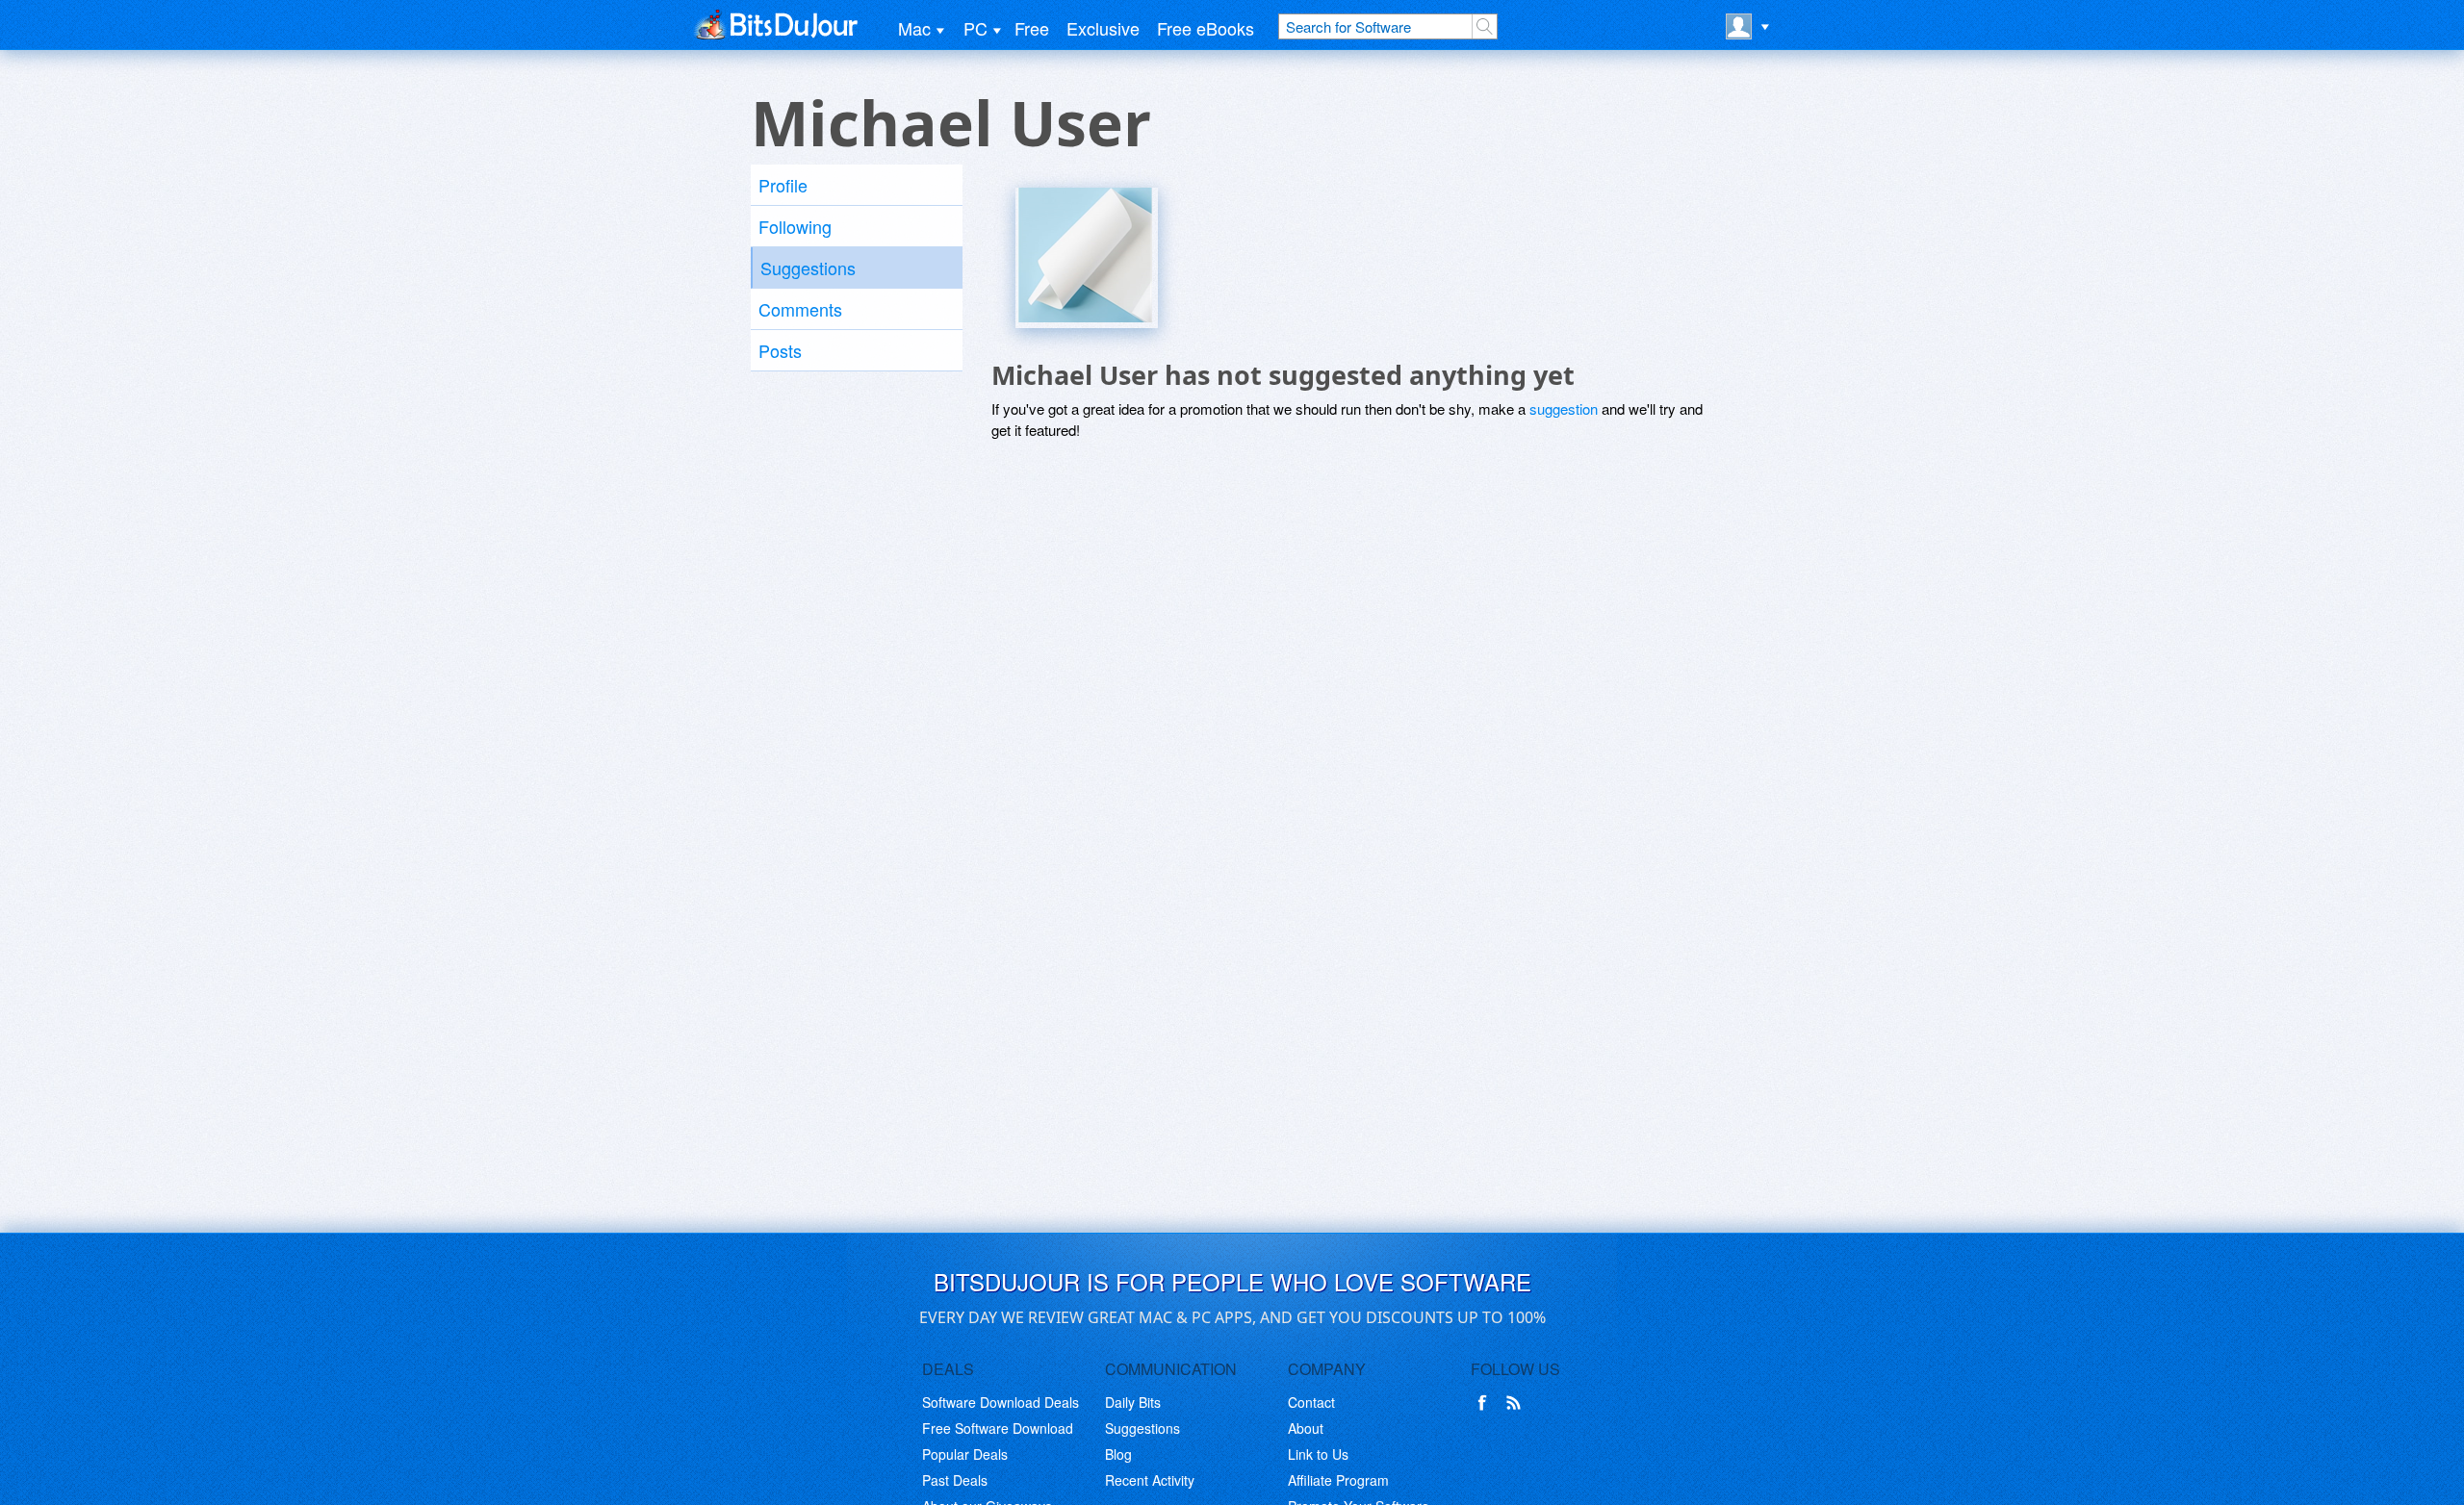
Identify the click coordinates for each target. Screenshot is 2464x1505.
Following (795, 226)
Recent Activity (1150, 1480)
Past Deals (955, 1480)
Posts (780, 350)
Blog (1118, 1454)
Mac (914, 28)
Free (1032, 28)
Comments (800, 309)
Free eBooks (1206, 28)
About (1306, 1428)
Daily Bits (1133, 1402)
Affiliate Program (1338, 1480)
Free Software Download (998, 1428)
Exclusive (1103, 28)
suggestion (1564, 408)
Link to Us (1318, 1454)
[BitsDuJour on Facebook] (1486, 1403)
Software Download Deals (1001, 1402)
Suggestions (808, 268)
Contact (1311, 1402)
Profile (783, 185)
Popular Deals (965, 1454)
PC (975, 28)
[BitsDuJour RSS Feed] (1517, 1403)
